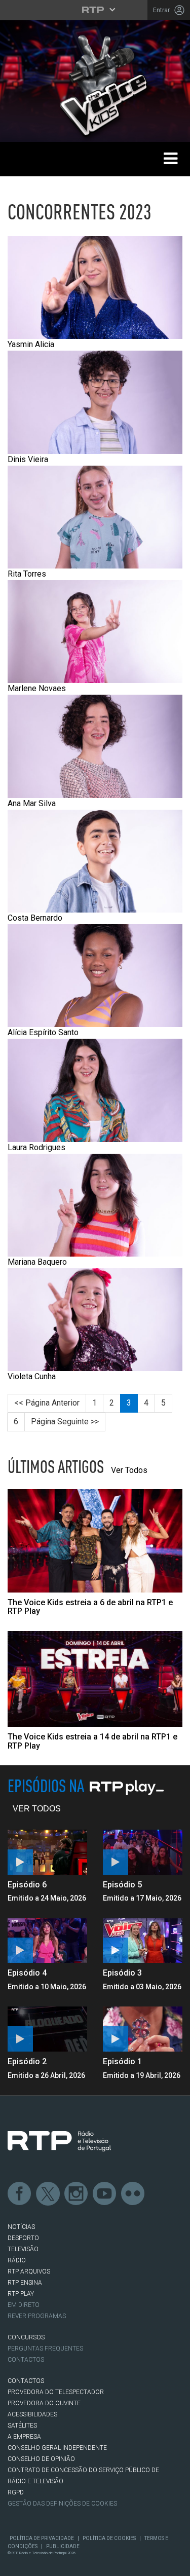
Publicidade (63, 2546)
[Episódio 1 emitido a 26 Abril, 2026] (143, 2029)
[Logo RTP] (59, 2141)
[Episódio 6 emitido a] (48, 1852)
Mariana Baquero (37, 1262)
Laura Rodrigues (36, 1147)
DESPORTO (23, 2238)
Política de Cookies (109, 2538)
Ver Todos (129, 1470)
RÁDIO (17, 2260)
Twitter (48, 2194)
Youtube (105, 2194)
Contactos (26, 2360)
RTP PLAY (21, 2294)
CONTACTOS (26, 2381)
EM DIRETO (24, 2305)
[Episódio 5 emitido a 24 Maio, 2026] (143, 1852)
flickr (133, 2194)
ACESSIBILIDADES (32, 2414)
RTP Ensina (25, 2283)
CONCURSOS (26, 2337)
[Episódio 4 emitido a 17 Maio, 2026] (48, 1941)
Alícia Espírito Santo (43, 1032)
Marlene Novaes (37, 688)
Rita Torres (27, 574)
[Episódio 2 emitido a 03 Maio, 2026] (48, 2029)
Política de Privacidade (42, 2538)
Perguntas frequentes (45, 2348)
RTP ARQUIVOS (29, 2271)
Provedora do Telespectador (56, 2392)
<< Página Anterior (47, 1403)
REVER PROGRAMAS (37, 2316)
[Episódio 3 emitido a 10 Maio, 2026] (143, 1941)
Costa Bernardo (35, 918)
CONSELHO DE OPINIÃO (41, 2459)
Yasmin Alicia (31, 344)
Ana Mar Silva (32, 803)
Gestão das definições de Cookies (62, 2504)
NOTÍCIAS (21, 2227)
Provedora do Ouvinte (44, 2403)
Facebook (20, 2194)
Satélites (22, 2426)
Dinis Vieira (28, 459)
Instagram (77, 2194)
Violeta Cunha (32, 1376)
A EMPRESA (24, 2437)
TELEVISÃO (23, 2249)
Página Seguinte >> (65, 1422)
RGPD (16, 2492)
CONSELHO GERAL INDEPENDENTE (57, 2448)
